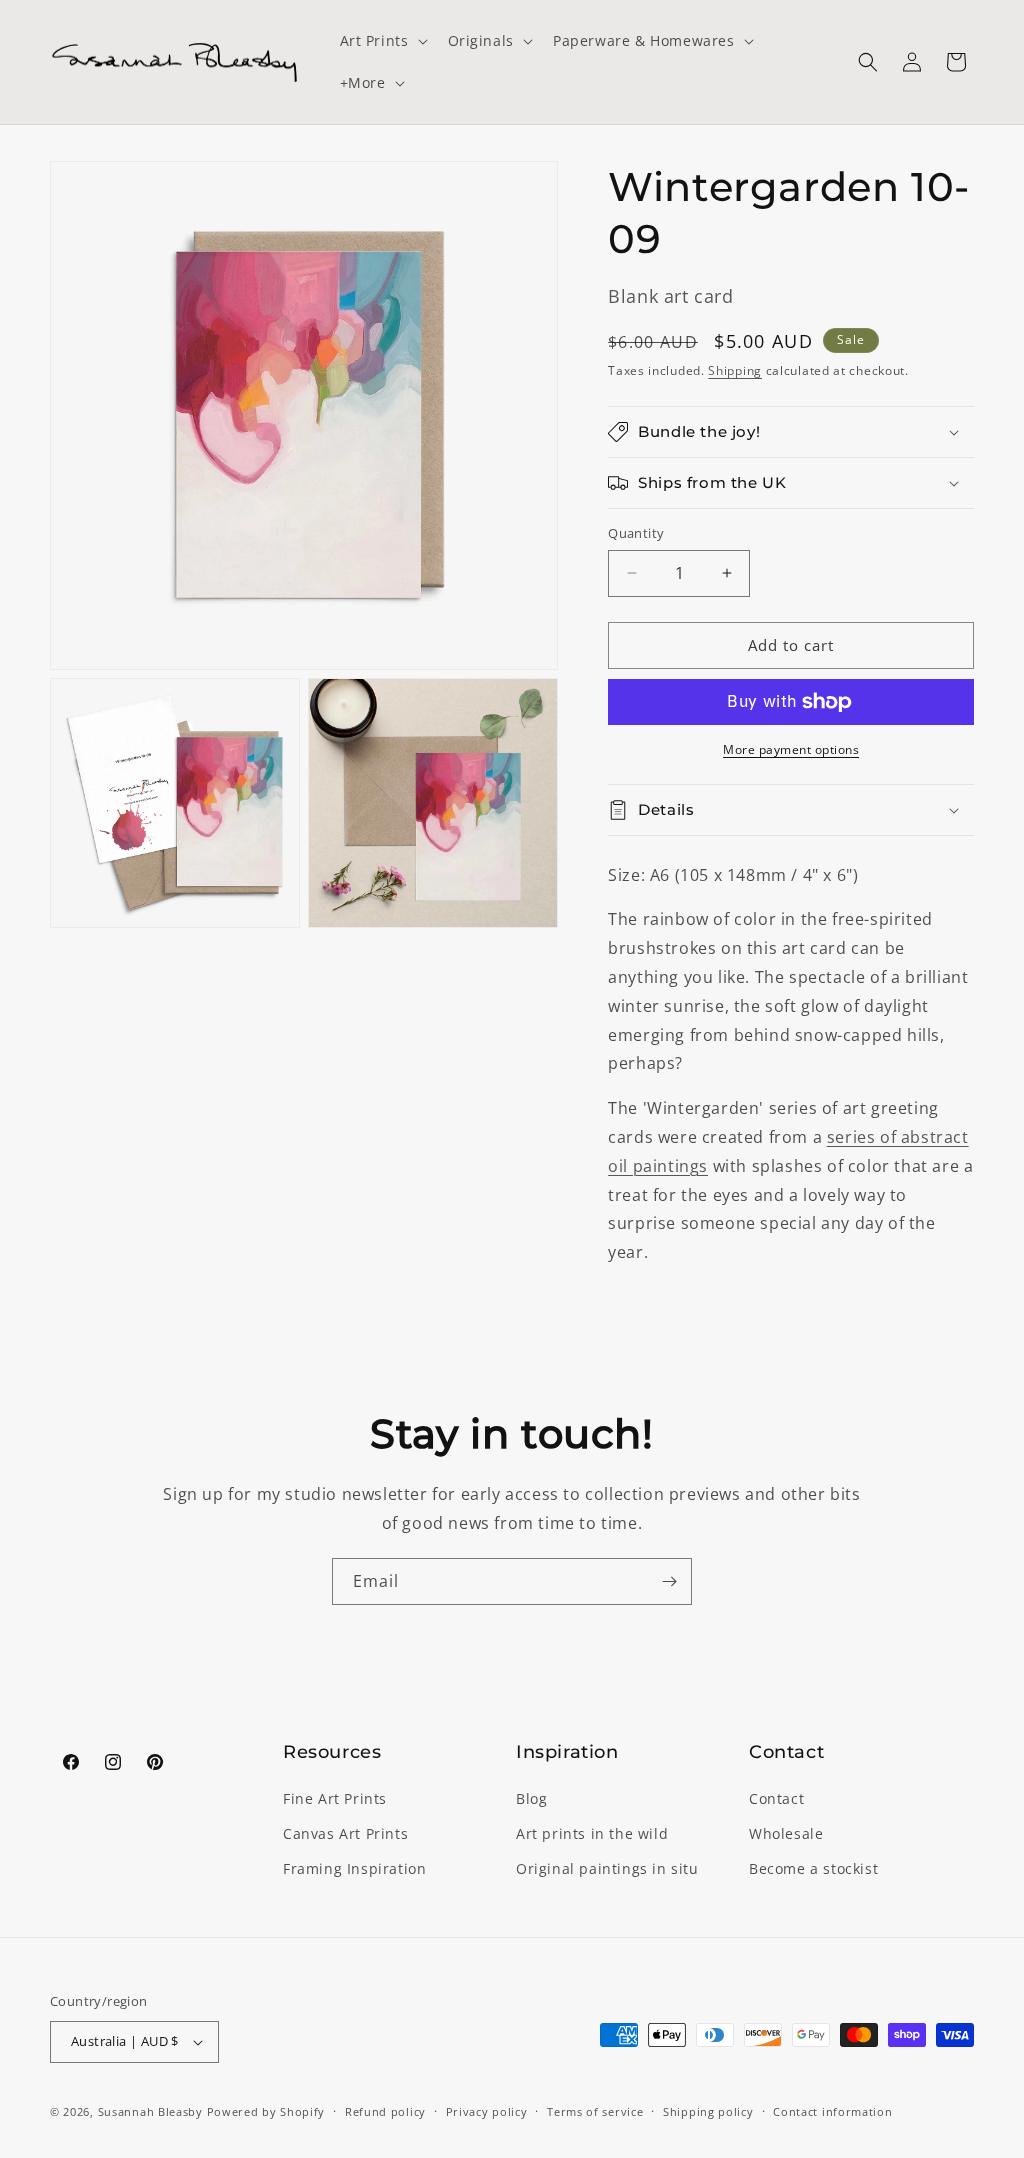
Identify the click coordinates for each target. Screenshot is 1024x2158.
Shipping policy (708, 2111)
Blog (531, 1798)
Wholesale (786, 1833)
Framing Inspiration (354, 1868)
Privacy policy (487, 2111)
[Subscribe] (669, 1581)
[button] (382, 41)
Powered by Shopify (266, 2111)
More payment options (791, 749)
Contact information (832, 2111)
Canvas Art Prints (345, 1833)
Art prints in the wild (592, 1833)
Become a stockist (813, 1868)
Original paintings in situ (607, 1868)
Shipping (735, 370)
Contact (776, 1798)
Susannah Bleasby (150, 2111)
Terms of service (595, 2111)
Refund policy (385, 2111)
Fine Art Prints (335, 1798)
